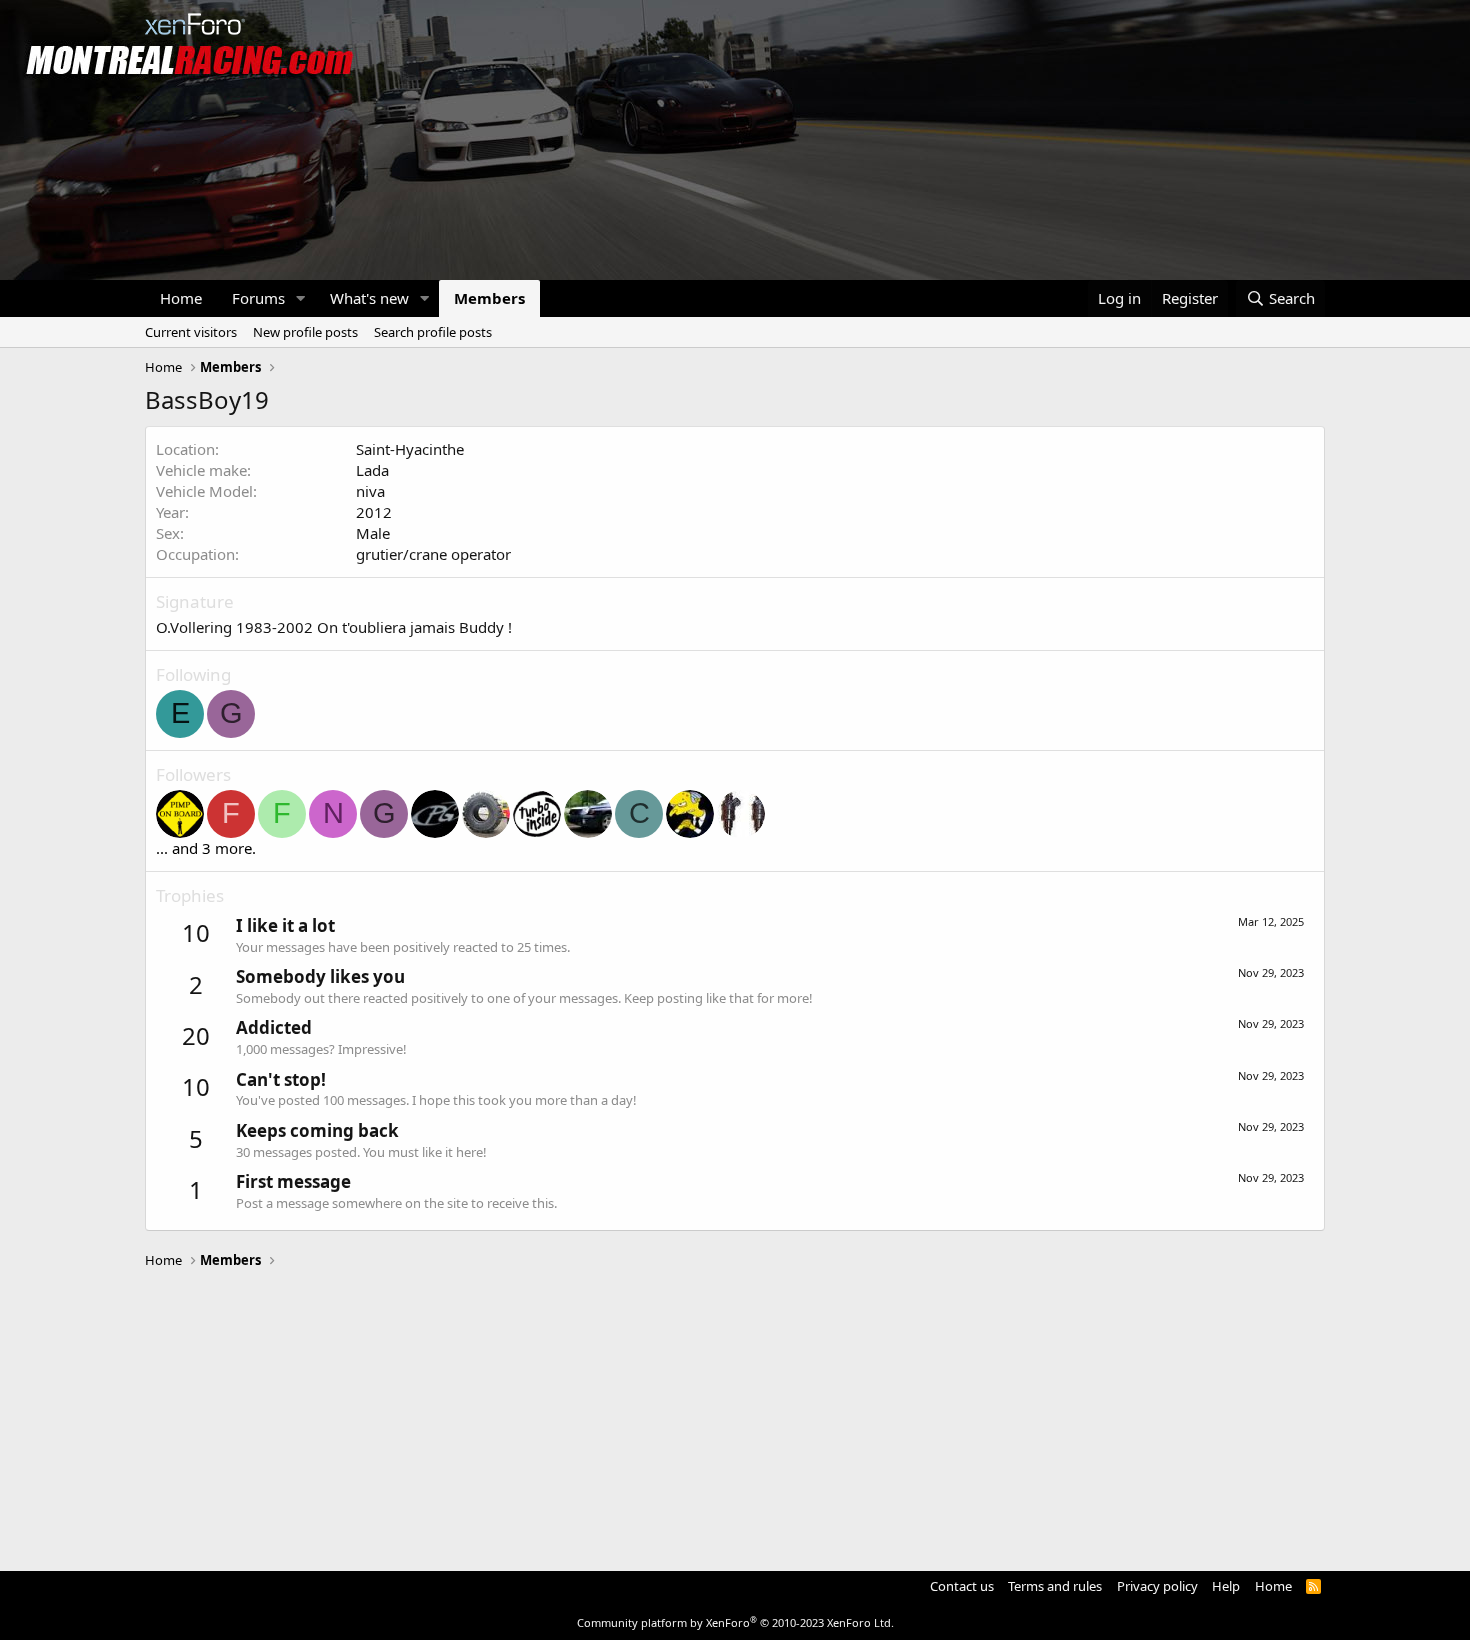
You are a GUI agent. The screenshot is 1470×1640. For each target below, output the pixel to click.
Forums (258, 298)
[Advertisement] (735, 1411)
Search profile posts (433, 332)
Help (1226, 1586)
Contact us (962, 1586)
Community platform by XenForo (735, 1622)
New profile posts (305, 332)
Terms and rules (1055, 1586)
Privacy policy (1157, 1586)
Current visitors (191, 332)
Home (181, 298)
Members (489, 298)
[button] (301, 298)
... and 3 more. (206, 848)
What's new (369, 298)
